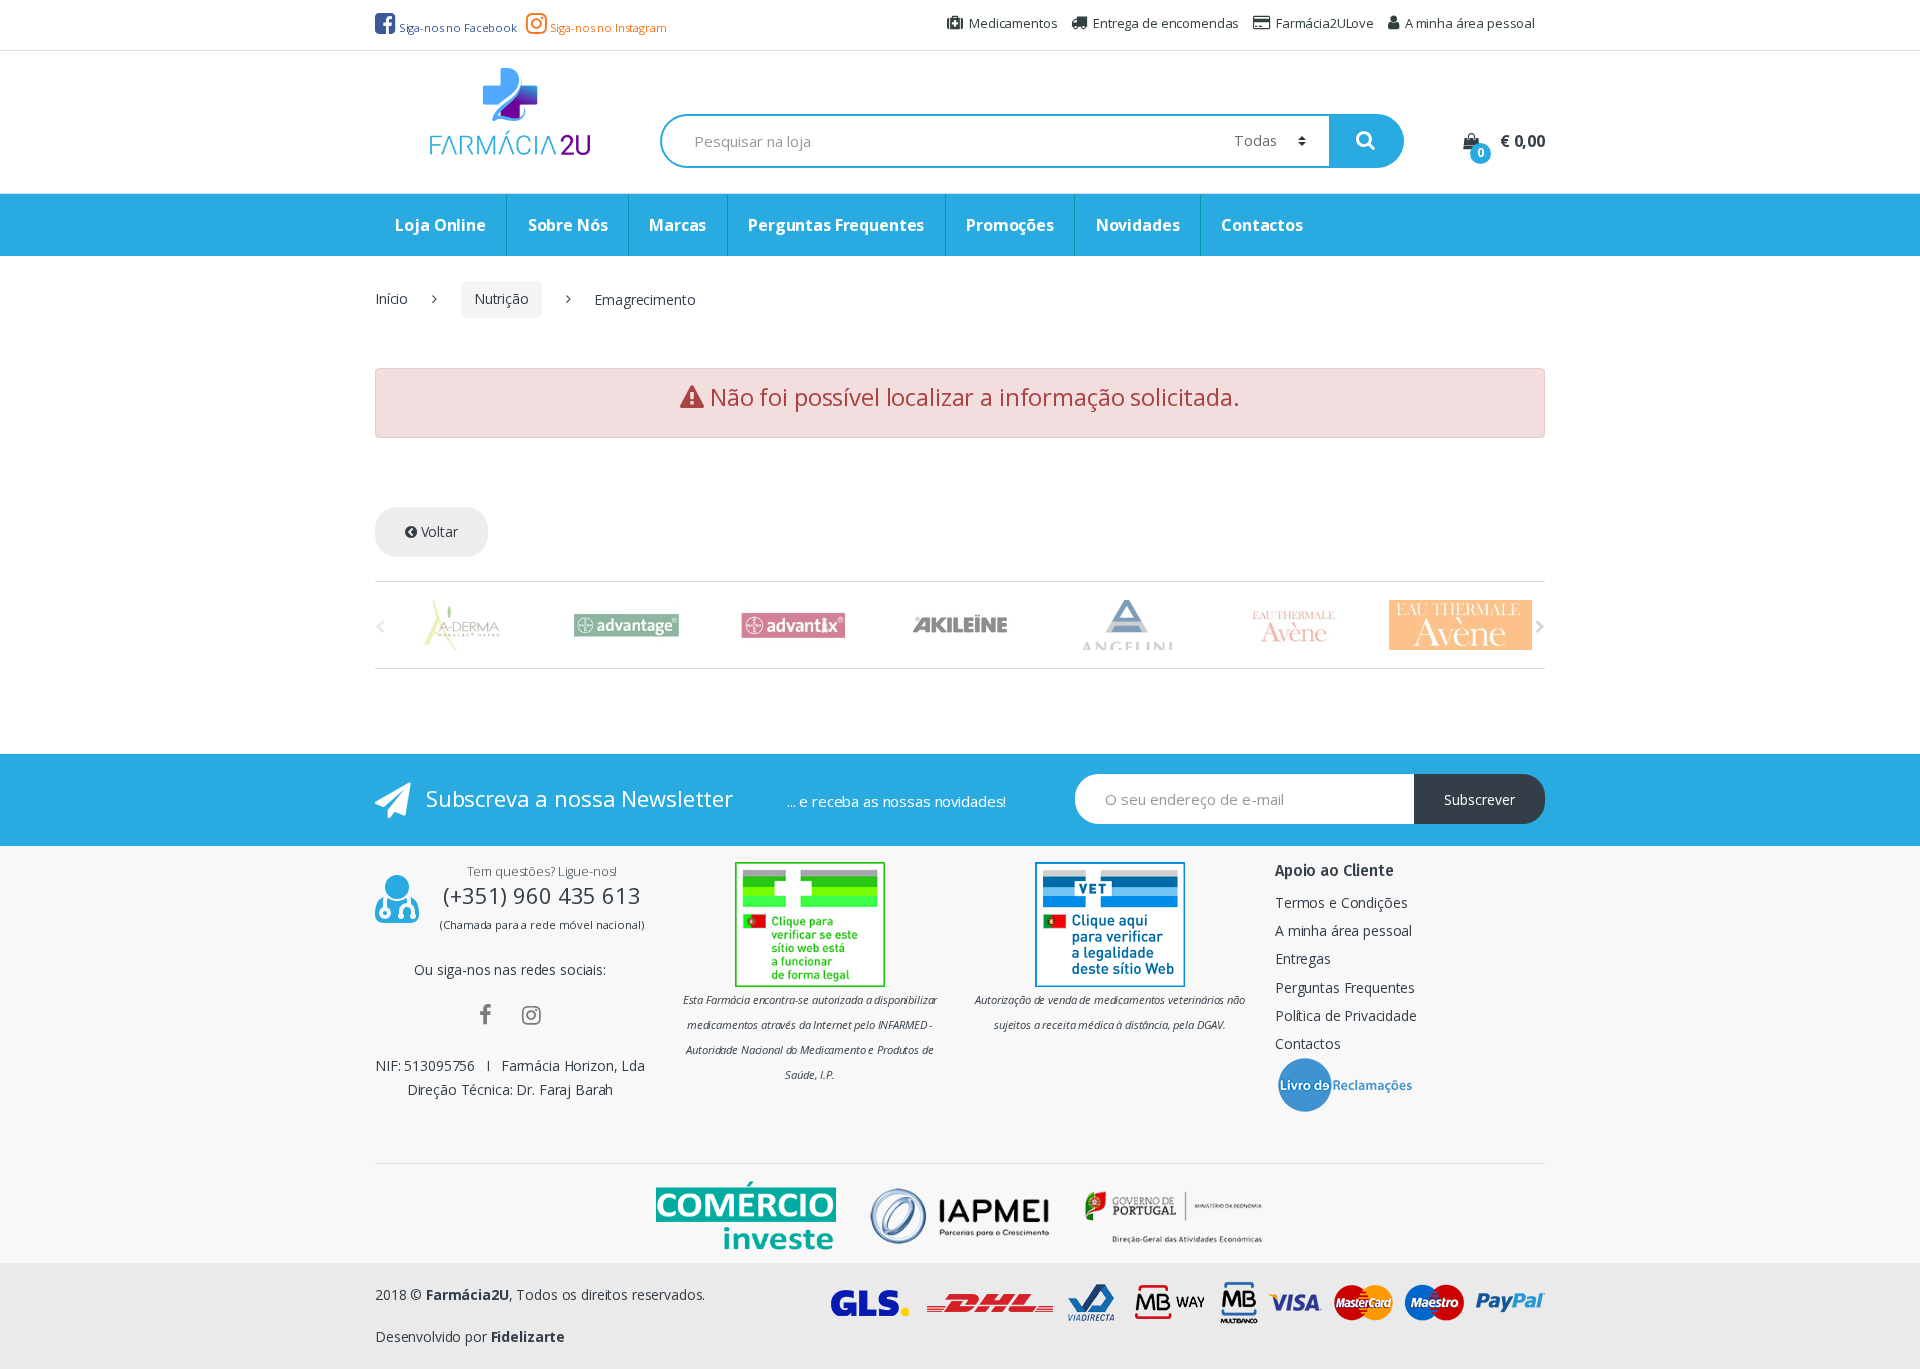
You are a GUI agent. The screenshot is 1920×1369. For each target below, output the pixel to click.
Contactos (1262, 225)
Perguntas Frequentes (836, 225)
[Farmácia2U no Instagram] (531, 1014)
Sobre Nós (568, 225)
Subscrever (1479, 799)
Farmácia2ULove (1325, 23)
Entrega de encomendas (1166, 23)
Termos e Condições (1341, 902)
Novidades (1138, 225)
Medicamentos (1013, 23)
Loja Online (440, 225)
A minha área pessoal (1470, 23)
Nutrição (501, 298)
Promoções (1010, 225)
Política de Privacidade (1346, 1015)
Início (391, 298)
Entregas (1303, 958)
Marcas (677, 225)
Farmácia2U (467, 1294)
